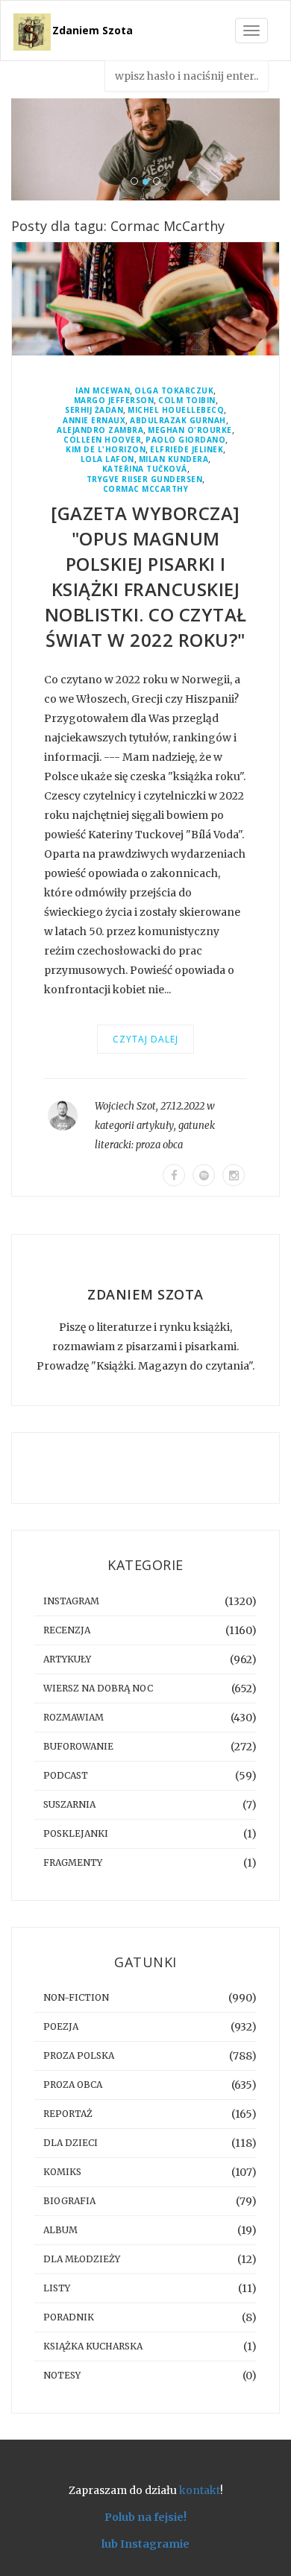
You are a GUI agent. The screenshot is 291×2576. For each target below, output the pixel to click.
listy (57, 2288)
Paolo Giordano (185, 440)
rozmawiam (73, 1717)
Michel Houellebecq (176, 410)
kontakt (200, 2490)
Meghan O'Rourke (190, 430)
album (60, 2230)
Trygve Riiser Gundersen (145, 480)
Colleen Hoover (102, 440)
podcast (66, 1775)
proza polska (79, 2056)
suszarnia (69, 1804)
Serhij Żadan (94, 410)
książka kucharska (93, 2346)
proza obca (159, 1145)
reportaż (68, 2114)
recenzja (67, 1630)
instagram (71, 1601)
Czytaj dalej (145, 1039)
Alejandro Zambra (100, 430)
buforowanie (78, 1746)
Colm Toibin (187, 401)
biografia (69, 2201)
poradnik (69, 2317)
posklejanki (76, 1833)
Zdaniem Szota (93, 30)
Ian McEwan (103, 391)
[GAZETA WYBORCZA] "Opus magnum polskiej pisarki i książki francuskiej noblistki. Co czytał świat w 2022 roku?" (146, 576)
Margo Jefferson (114, 401)
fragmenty (73, 1863)
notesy (62, 2375)
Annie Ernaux (94, 421)
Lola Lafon (107, 459)
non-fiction (76, 1997)
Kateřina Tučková (145, 469)
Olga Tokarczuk (174, 391)
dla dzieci (71, 2143)
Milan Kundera (174, 459)
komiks (62, 2172)
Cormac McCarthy (146, 489)
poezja (61, 2026)
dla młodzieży (82, 2259)
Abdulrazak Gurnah (178, 421)
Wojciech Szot (125, 1106)
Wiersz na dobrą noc (98, 1688)
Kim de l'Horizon (106, 450)
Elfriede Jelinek (187, 450)
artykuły (155, 1126)
